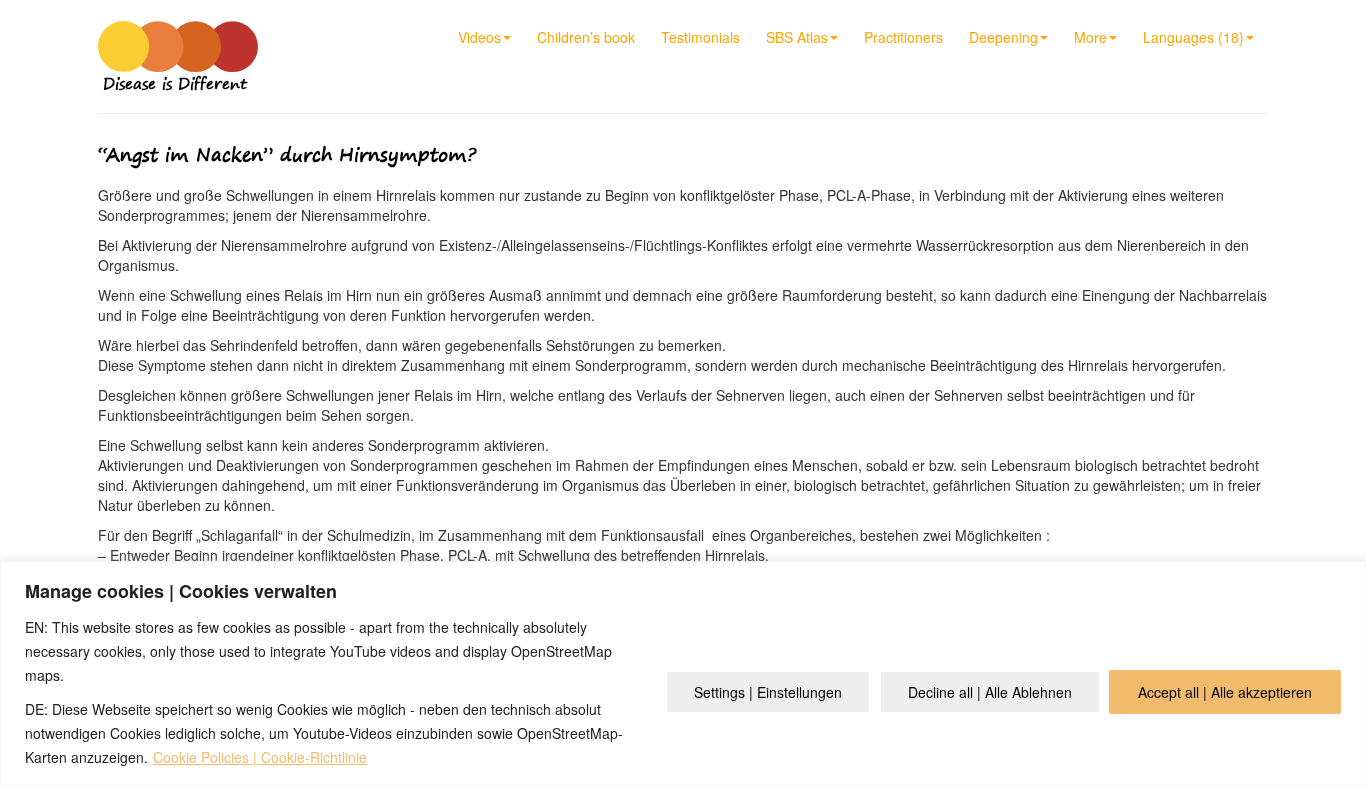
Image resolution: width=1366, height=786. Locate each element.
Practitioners (903, 37)
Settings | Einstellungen (768, 692)
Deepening (1003, 37)
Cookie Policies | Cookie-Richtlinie (260, 757)
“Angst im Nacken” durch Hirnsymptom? (287, 154)
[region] (683, 673)
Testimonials (700, 37)
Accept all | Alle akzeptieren (1225, 692)
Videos (479, 37)
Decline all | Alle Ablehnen (990, 692)
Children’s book (586, 37)
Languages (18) (1193, 37)
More (1090, 37)
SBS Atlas (797, 37)
